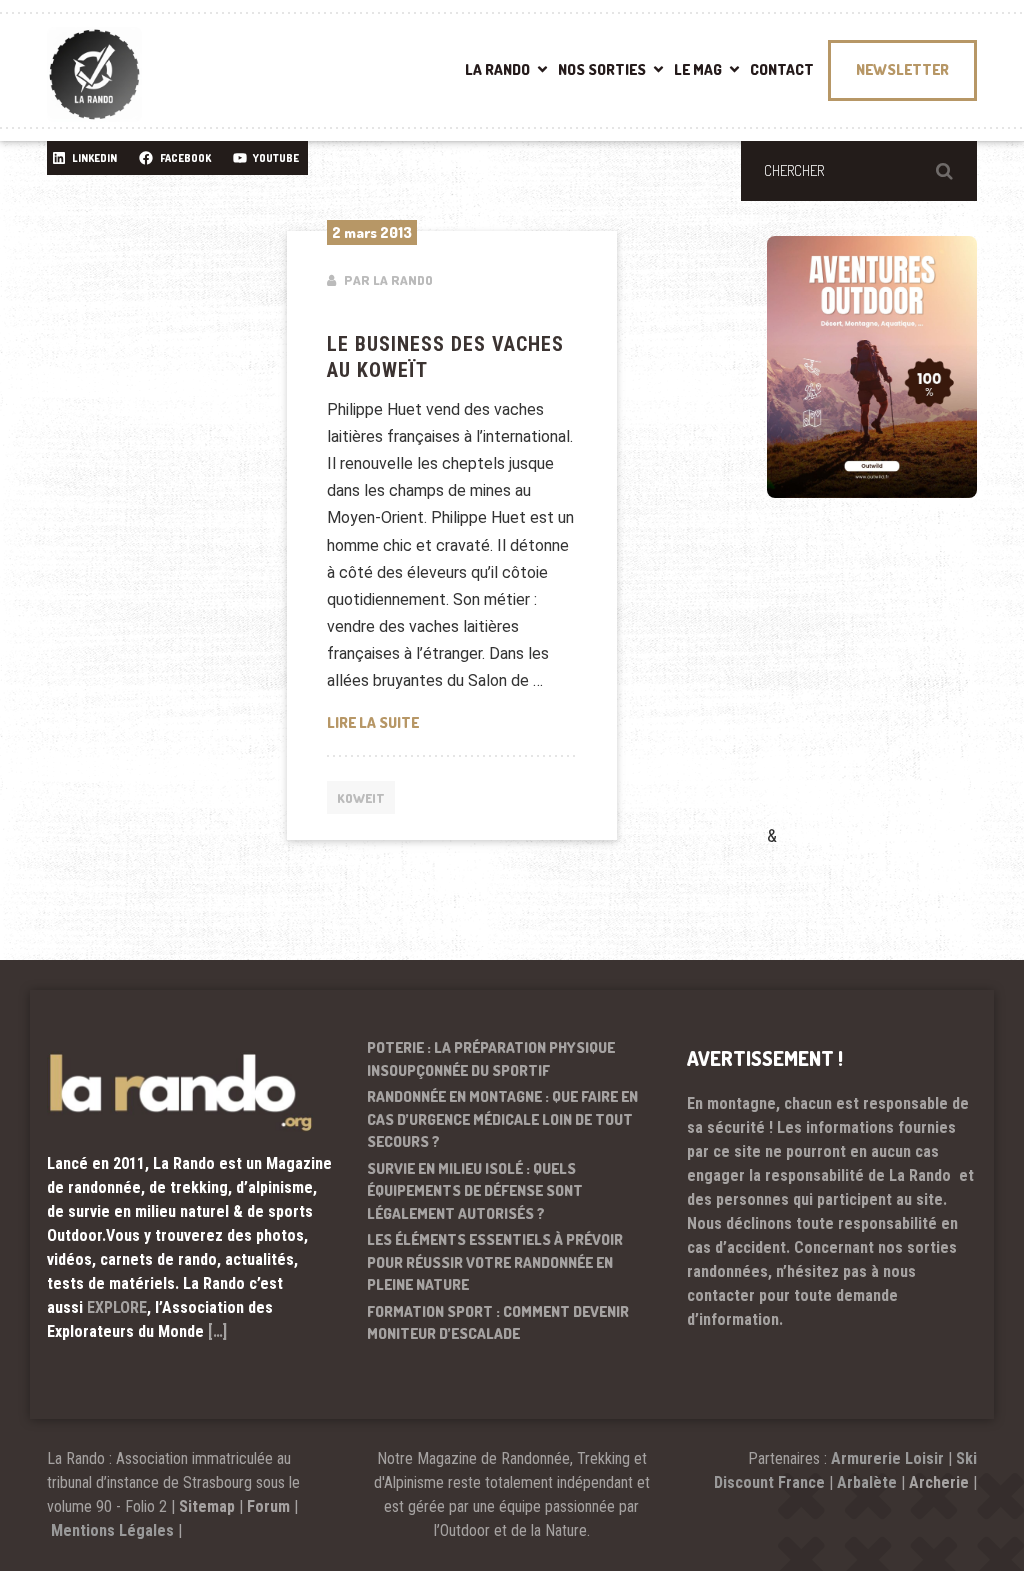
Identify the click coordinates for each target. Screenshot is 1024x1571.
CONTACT (782, 69)
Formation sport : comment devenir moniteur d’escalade (498, 1323)
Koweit (361, 798)
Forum (268, 1506)
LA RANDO (497, 69)
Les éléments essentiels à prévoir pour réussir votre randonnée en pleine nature (495, 1262)
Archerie (939, 1482)
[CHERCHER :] (859, 171)
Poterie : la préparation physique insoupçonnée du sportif (491, 1059)
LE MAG (698, 69)
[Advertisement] (895, 690)
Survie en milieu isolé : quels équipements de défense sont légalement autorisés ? (475, 1191)
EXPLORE (117, 1307)
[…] (217, 1331)
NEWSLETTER (902, 69)
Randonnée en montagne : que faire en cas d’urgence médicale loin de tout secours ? (502, 1119)
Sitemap (207, 1506)
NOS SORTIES (602, 69)
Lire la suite (452, 722)
